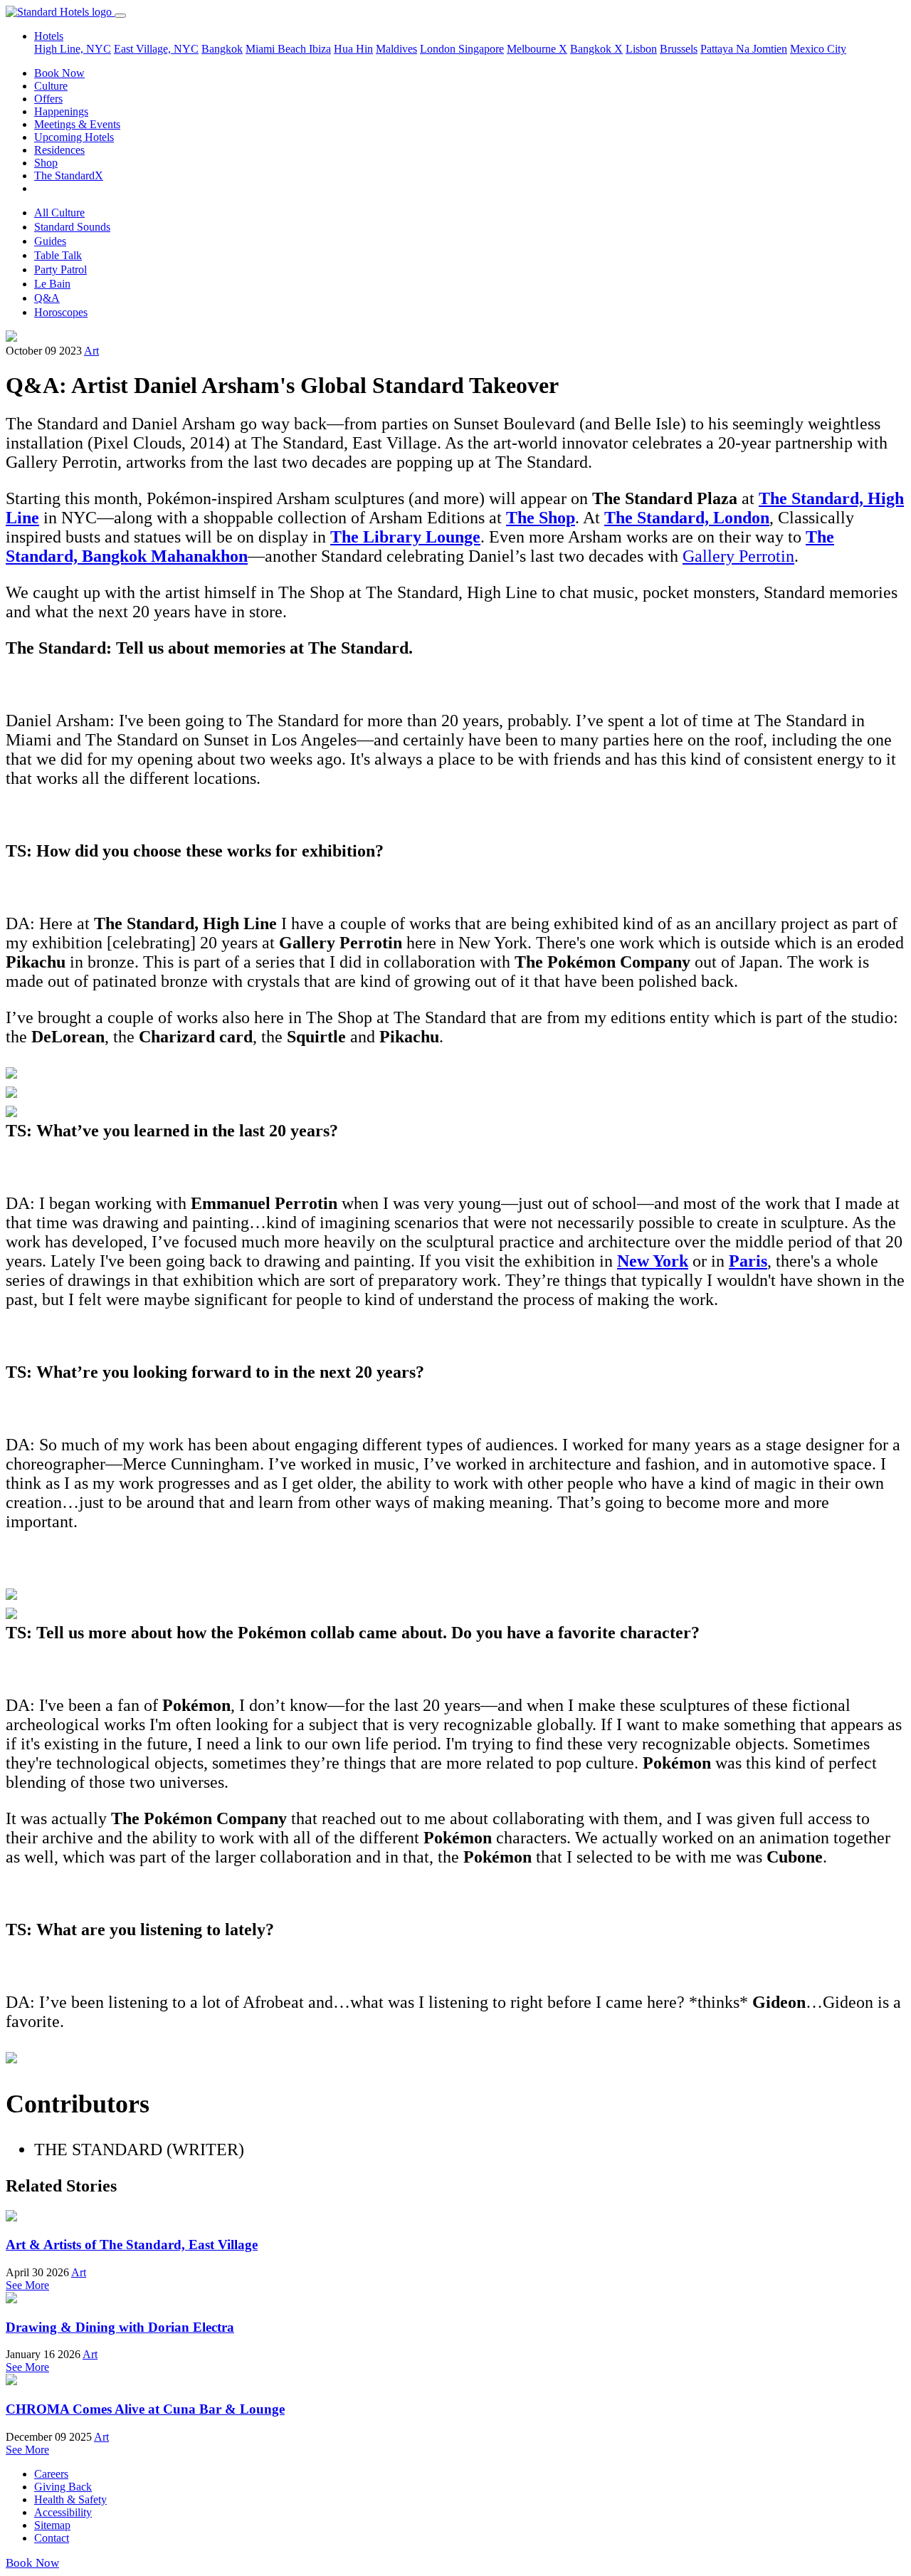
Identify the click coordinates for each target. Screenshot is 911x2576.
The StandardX (69, 176)
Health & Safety (70, 2499)
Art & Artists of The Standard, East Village (132, 2245)
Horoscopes (61, 312)
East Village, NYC (156, 49)
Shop (46, 163)
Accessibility (63, 2512)
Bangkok (222, 49)
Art (91, 351)
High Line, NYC (73, 49)
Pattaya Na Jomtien (744, 49)
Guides (50, 241)
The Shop (541, 518)
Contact (52, 2538)
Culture (51, 86)
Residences (59, 150)
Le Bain (52, 284)
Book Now (59, 73)
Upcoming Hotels (74, 137)
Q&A (47, 298)
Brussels (679, 49)
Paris (748, 1261)
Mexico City (818, 49)
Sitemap (52, 2525)
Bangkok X (596, 49)
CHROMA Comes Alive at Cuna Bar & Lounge (145, 2409)
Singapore (481, 49)
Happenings (61, 111)
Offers (48, 99)
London (439, 49)
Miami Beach (277, 49)
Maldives (396, 49)
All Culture (59, 213)
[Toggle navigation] (120, 16)
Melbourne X (537, 49)
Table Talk (58, 255)
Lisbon (641, 49)
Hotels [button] (49, 36)
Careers (51, 2474)
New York (653, 1261)
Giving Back (63, 2487)
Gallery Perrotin (738, 556)
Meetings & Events (77, 124)
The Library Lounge (405, 537)
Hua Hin (353, 49)
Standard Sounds (72, 227)
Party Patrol (60, 269)
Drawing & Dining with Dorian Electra (120, 2327)
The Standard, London (687, 518)
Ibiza (320, 49)
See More (27, 2285)
